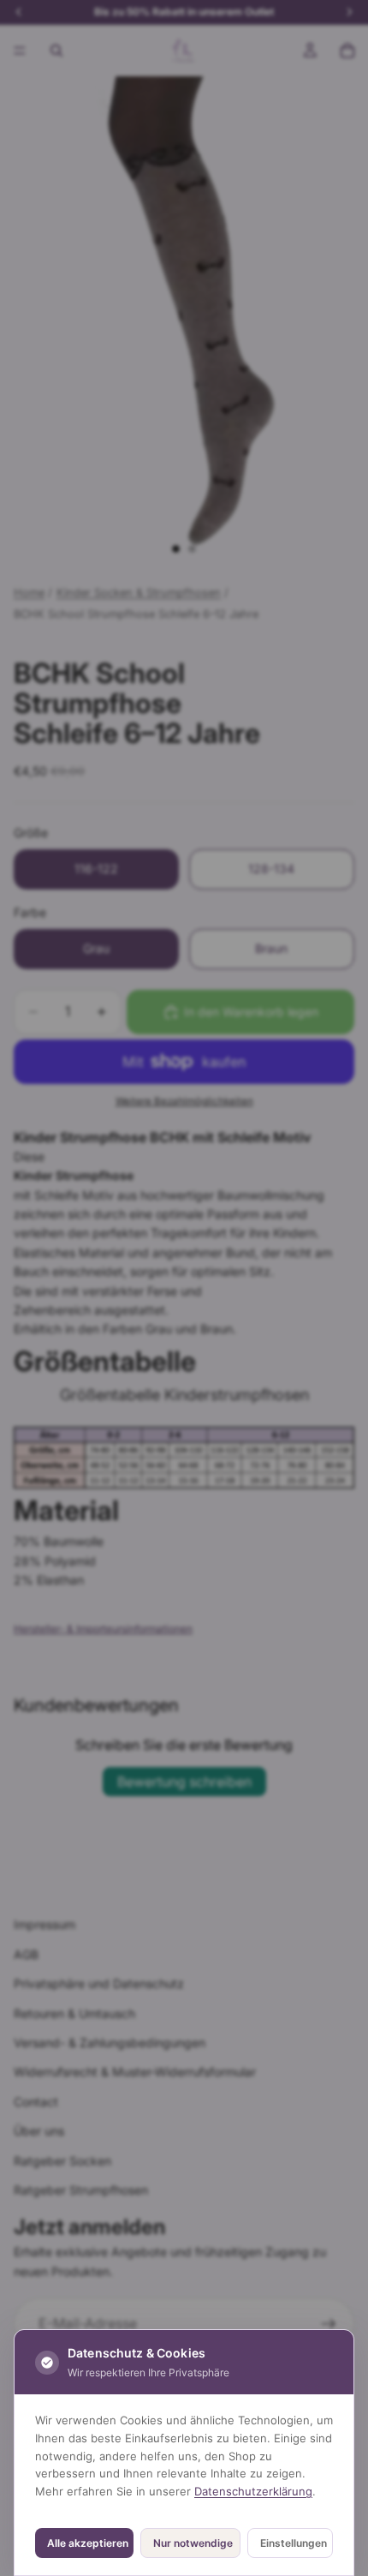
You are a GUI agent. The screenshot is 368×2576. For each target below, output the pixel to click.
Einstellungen (294, 2543)
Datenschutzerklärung (253, 2491)
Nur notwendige (193, 2543)
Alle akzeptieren (88, 2543)
